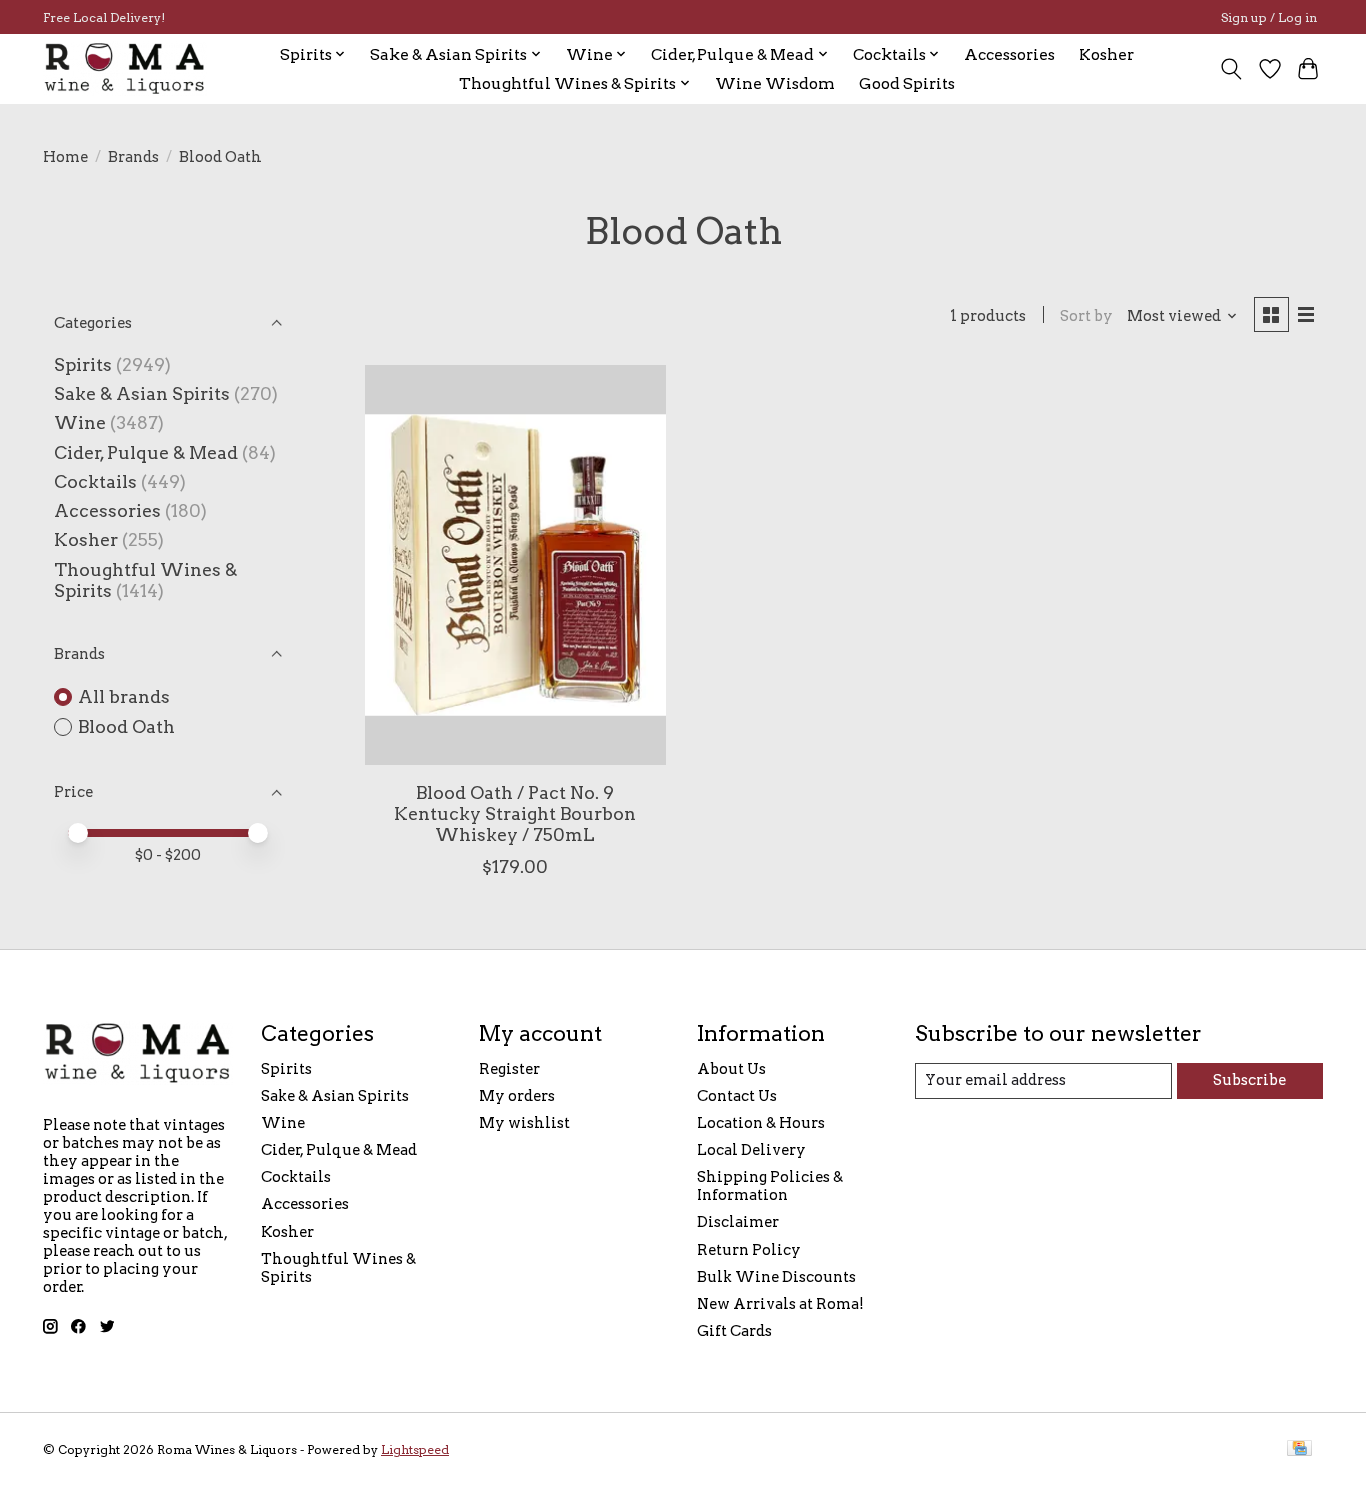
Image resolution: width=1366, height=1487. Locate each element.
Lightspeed (415, 1449)
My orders (517, 1096)
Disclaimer (738, 1222)
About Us (731, 1069)
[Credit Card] (1299, 1449)
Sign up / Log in (1269, 17)
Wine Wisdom (775, 83)
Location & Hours (761, 1123)
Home (65, 157)
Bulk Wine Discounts (776, 1277)
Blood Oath (126, 726)
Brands (133, 157)
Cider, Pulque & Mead (146, 452)
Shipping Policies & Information (770, 1186)
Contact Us (737, 1096)
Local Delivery (751, 1150)
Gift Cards (734, 1331)
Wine (80, 422)
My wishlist (524, 1123)
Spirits (83, 364)
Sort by (1086, 316)
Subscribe (1249, 1080)
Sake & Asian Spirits (142, 393)
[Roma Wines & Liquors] (125, 68)
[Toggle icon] (1231, 69)
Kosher (1106, 54)
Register (509, 1069)
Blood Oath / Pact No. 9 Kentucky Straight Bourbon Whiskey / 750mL (515, 813)
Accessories (1009, 54)
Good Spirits (907, 83)
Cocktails (95, 481)
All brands (124, 696)
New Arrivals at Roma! (780, 1304)
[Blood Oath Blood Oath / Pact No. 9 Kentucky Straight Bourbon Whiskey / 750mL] (515, 565)
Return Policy (749, 1250)
